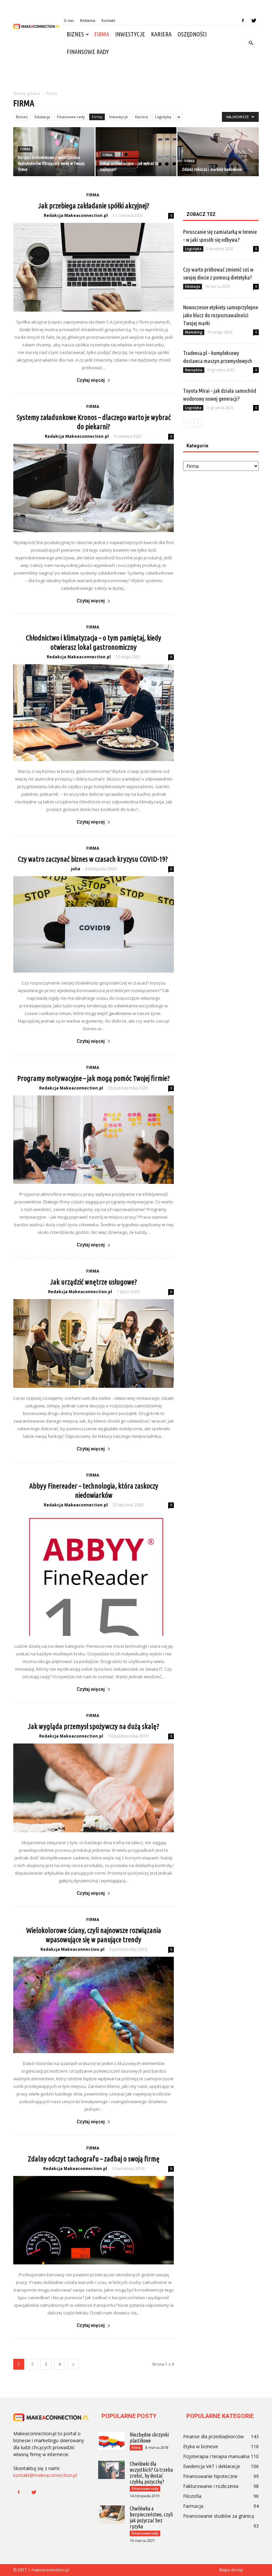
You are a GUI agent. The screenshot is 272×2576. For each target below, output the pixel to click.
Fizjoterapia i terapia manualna (216, 2456)
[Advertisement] (136, 75)
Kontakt (108, 20)
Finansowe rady (88, 52)
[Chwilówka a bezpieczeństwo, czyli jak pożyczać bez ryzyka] (111, 2515)
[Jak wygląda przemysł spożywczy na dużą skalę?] (94, 1788)
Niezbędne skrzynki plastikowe (149, 2438)
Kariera (161, 34)
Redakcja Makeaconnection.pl (76, 215)
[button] (251, 43)
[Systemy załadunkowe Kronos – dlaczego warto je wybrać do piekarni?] (94, 488)
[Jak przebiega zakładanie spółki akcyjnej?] (94, 267)
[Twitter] (254, 21)
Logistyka (163, 117)
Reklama (88, 20)
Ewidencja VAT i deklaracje (212, 2466)
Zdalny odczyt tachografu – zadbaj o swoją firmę (94, 2159)
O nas (69, 20)
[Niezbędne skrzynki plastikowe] (111, 2441)
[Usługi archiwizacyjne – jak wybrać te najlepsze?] (136, 152)
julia (76, 869)
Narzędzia (194, 370)
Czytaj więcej (91, 380)
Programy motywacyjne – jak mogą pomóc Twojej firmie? (94, 1078)
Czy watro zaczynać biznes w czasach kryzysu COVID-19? (94, 859)
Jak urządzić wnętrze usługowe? (94, 1282)
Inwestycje (130, 34)
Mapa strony (231, 2570)
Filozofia (192, 2496)
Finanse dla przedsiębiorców (213, 2436)
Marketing (194, 332)
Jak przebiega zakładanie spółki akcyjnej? (94, 205)
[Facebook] (243, 21)
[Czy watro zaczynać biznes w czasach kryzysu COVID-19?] (94, 924)
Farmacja (193, 2506)
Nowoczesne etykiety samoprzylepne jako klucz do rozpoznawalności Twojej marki (221, 315)
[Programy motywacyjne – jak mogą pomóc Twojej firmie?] (94, 1140)
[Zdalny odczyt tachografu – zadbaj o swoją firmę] (94, 2220)
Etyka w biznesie (201, 2446)
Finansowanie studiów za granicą (219, 2516)
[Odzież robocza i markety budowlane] (218, 152)
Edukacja (42, 117)
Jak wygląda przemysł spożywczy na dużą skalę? (94, 1726)
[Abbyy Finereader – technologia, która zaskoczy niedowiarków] (94, 1574)
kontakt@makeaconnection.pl (45, 2475)
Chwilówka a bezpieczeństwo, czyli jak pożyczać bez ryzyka (151, 2517)
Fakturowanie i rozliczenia (211, 2486)
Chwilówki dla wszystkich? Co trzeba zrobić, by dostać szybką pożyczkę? (151, 2473)
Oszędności (192, 34)
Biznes (75, 34)
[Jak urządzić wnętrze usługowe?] (94, 1343)
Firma (102, 34)
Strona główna (27, 94)
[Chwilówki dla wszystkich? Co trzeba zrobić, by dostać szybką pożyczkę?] (111, 2470)
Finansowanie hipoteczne (210, 2476)
